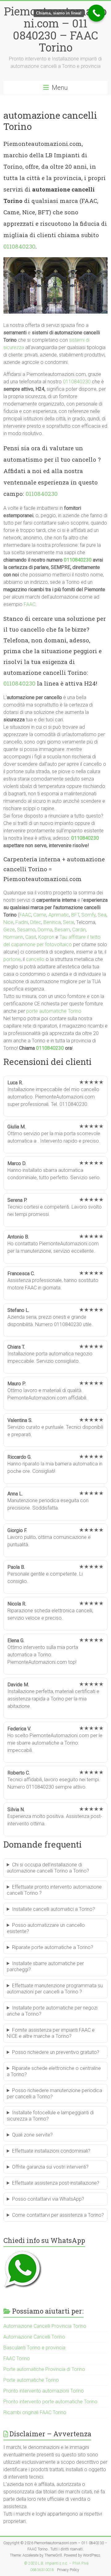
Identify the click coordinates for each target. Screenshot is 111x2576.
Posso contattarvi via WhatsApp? (48, 2199)
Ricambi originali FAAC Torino (35, 2412)
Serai (68, 922)
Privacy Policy (68, 2570)
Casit (31, 937)
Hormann (13, 937)
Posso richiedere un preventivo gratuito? (56, 2052)
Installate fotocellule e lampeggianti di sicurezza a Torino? (50, 2116)
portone (12, 959)
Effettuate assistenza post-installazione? (56, 2183)
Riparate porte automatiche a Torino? (53, 1947)
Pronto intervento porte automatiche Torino (50, 2402)
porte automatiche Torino (54, 1011)
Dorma (45, 930)
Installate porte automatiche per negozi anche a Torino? (52, 2011)
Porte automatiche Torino (31, 2380)
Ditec (36, 922)
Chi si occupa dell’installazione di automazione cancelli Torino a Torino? (48, 1868)
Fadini (22, 922)
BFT (75, 915)
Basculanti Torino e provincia (34, 2348)
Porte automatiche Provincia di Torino (44, 2369)
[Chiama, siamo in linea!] (96, 13)
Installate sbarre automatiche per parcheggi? (45, 1966)
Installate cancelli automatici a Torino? (53, 1909)
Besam (62, 930)
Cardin (79, 930)
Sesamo (26, 930)
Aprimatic (59, 915)
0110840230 (19, 246)
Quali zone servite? (32, 2135)
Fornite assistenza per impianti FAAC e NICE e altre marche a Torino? (51, 2033)
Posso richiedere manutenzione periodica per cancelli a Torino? (54, 2094)
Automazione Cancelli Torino (34, 2337)
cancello (35, 959)
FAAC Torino (17, 2358)
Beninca (52, 922)
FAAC (30, 604)
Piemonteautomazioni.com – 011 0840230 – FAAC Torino (55, 29)
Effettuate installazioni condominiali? (51, 2151)
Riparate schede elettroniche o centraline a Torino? (54, 2071)
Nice (8, 922)
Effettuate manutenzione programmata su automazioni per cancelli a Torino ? (55, 1989)
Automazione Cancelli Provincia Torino (45, 2326)
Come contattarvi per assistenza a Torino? (58, 2215)
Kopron (46, 937)
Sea (102, 915)
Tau (63, 937)
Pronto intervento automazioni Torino (44, 2391)
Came (40, 915)
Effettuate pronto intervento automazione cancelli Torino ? (54, 1890)
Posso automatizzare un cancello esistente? (46, 1928)
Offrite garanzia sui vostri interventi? (50, 2167)
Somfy (88, 915)
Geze (9, 930)
